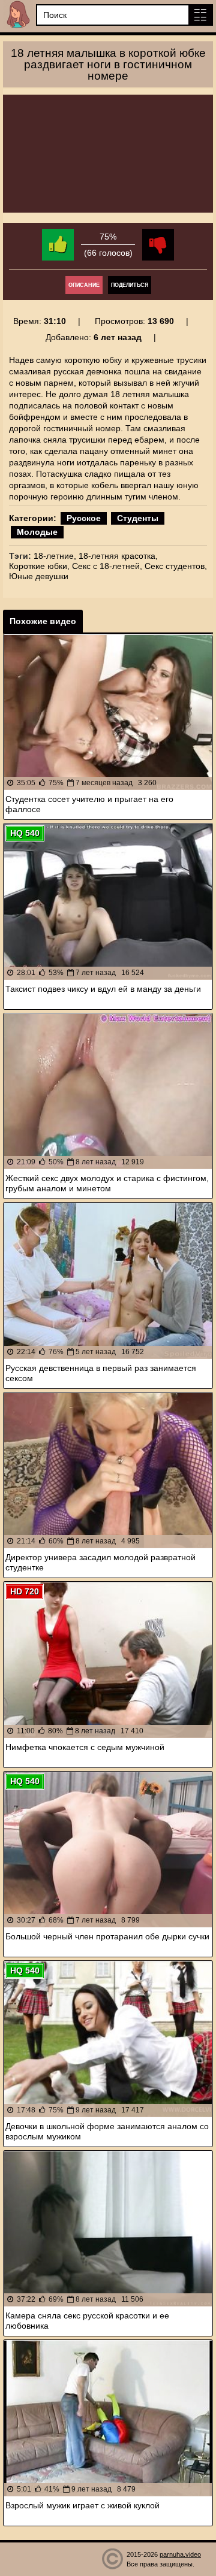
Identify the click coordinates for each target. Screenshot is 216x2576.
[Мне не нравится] (158, 245)
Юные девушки (39, 576)
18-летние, (55, 556)
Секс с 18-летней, (107, 566)
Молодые (37, 532)
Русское (84, 518)
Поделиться (130, 285)
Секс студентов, (176, 566)
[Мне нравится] (58, 245)
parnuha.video (180, 2554)
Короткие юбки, (39, 566)
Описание (84, 285)
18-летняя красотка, (118, 556)
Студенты (138, 518)
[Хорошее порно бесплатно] (18, 15)
